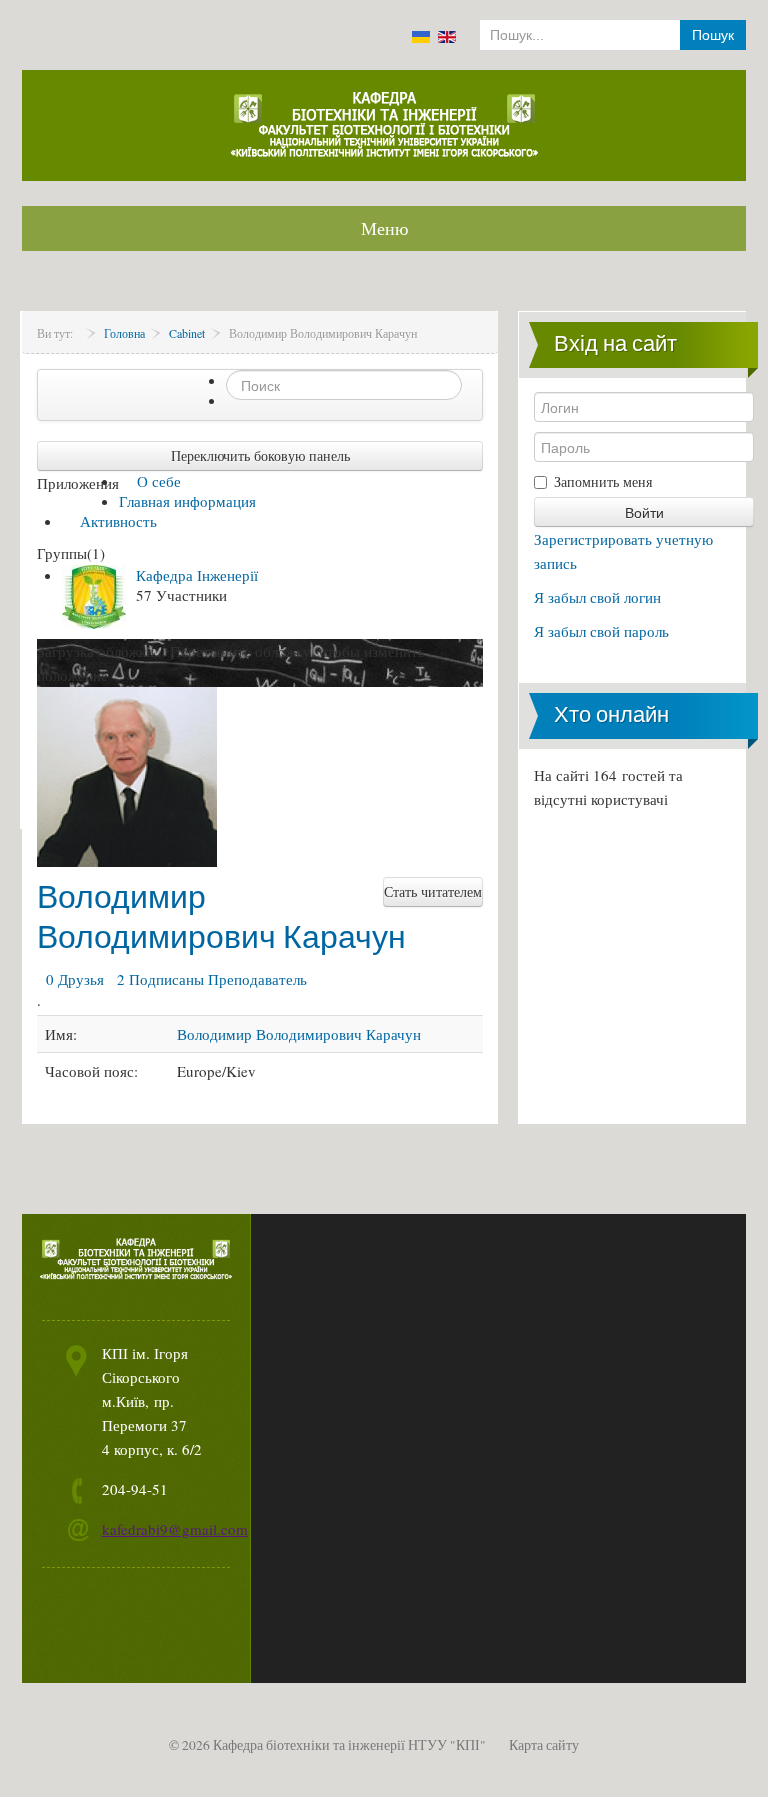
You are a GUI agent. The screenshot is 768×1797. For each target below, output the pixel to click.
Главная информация (187, 501)
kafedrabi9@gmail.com (175, 1529)
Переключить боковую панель (260, 455)
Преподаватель (257, 979)
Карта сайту (544, 1745)
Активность (116, 521)
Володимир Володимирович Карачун (221, 916)
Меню (384, 228)
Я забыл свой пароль (601, 631)
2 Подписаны (158, 979)
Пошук (713, 35)
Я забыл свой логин (597, 597)
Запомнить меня (603, 481)
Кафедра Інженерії (197, 575)
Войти (644, 512)
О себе (157, 481)
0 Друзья (72, 979)
